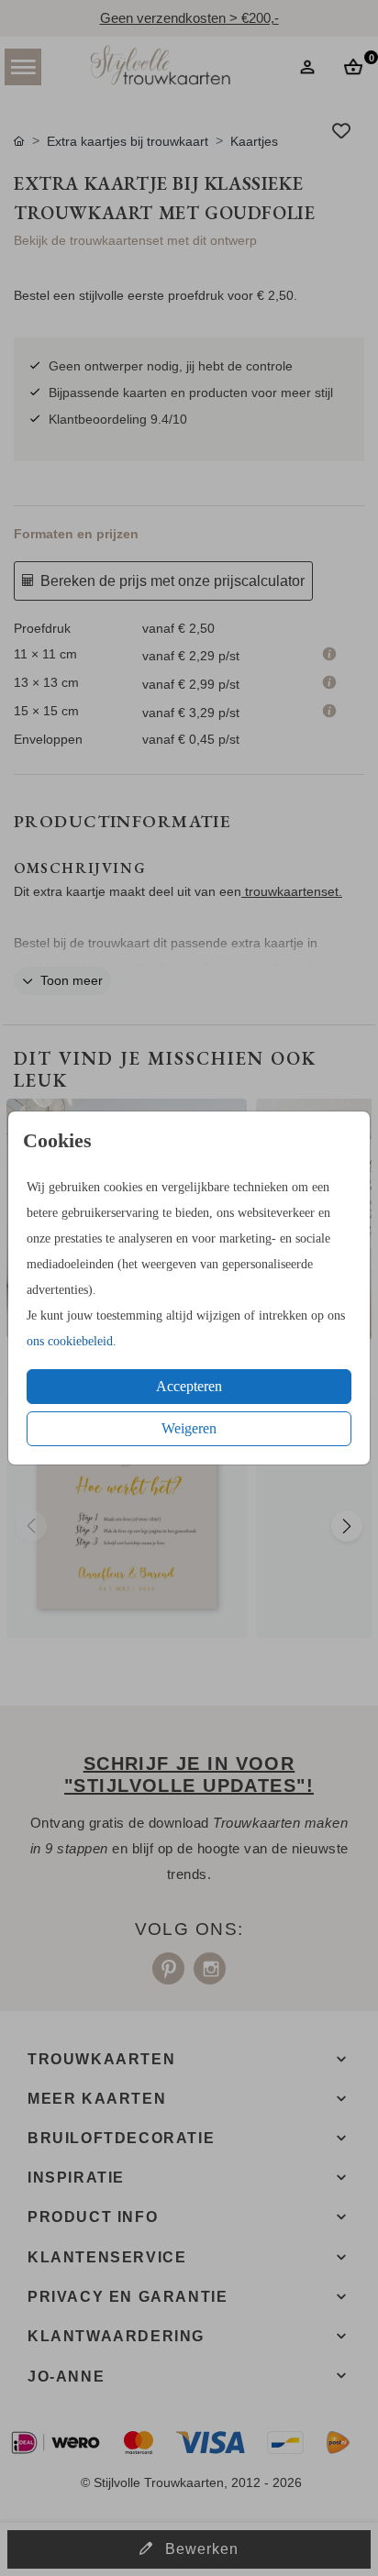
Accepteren (189, 1386)
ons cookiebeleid (70, 1341)
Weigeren (189, 1428)
